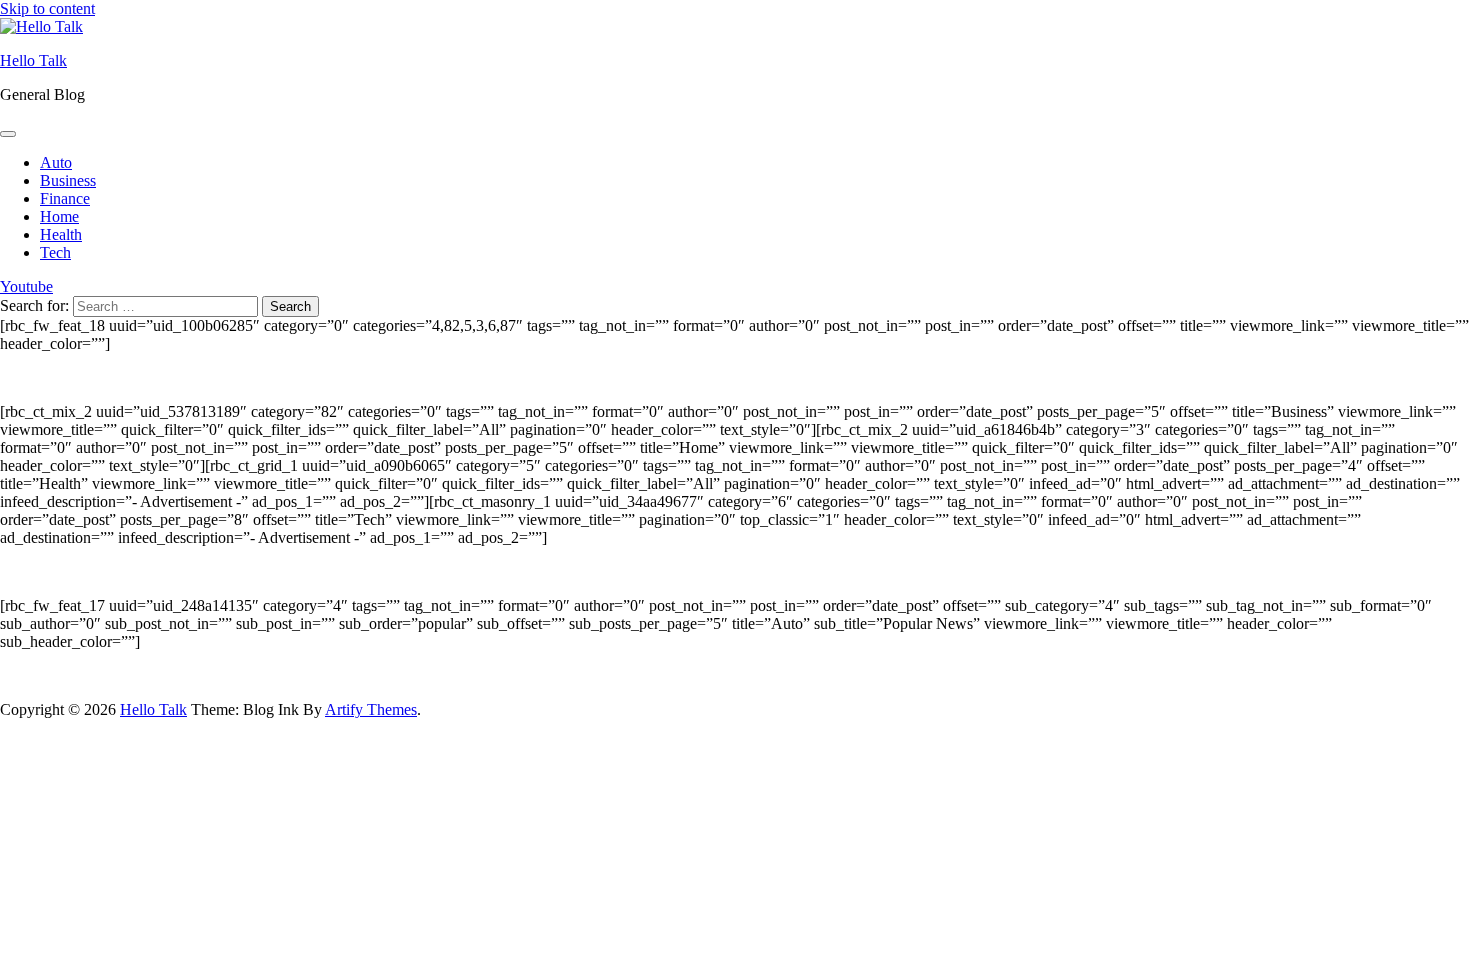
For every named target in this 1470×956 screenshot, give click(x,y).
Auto (56, 162)
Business (68, 180)
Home (59, 216)
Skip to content (47, 8)
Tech (55, 252)
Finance (65, 198)
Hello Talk (33, 60)
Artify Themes (371, 709)
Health (61, 234)
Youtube (26, 286)
